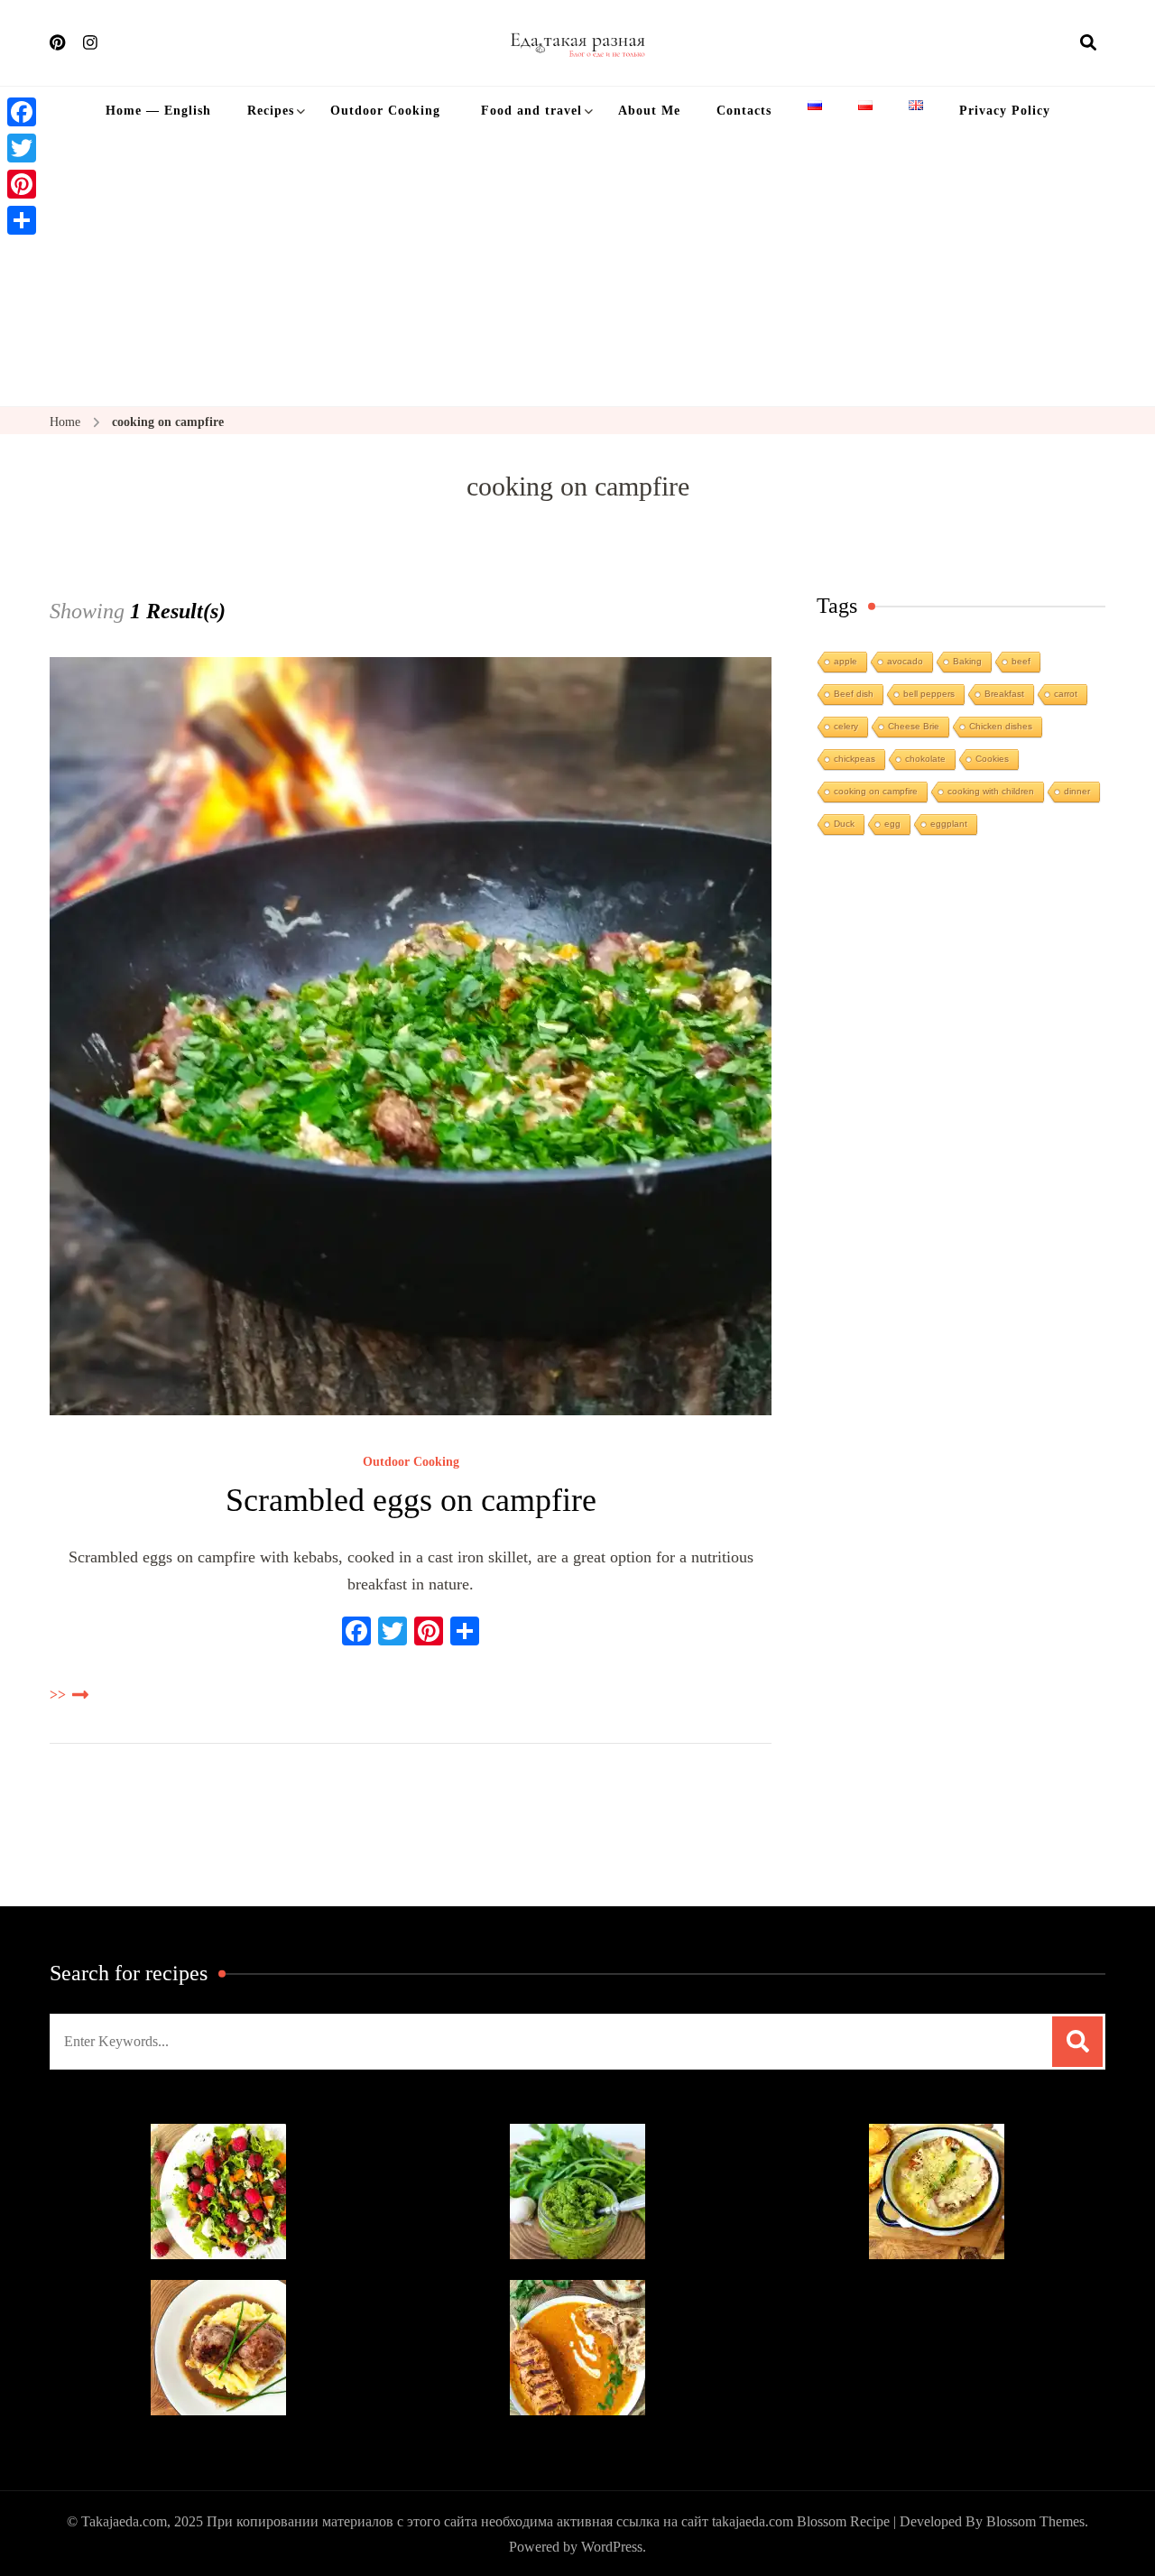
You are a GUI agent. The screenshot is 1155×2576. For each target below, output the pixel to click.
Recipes (271, 111)
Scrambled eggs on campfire (411, 1500)
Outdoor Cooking (385, 111)
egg (892, 824)
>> (58, 1695)
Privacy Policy (1005, 111)
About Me (649, 111)
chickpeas (855, 759)
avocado (905, 661)
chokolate (925, 759)
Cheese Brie (914, 726)
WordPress (612, 2547)
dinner (1077, 791)
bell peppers (929, 694)
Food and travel (529, 111)
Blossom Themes (1035, 2521)
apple (845, 661)
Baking (967, 661)
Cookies (992, 759)
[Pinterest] (22, 184)
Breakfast (1004, 694)
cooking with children (991, 791)
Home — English (158, 111)
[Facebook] (22, 112)
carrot (1066, 694)
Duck (844, 824)
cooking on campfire (876, 791)
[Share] (22, 220)
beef (1021, 661)
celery (846, 726)
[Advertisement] (577, 271)
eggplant (949, 824)
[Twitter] (22, 148)
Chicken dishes (1001, 726)
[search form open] (1088, 42)
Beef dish (854, 694)
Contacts (744, 111)
